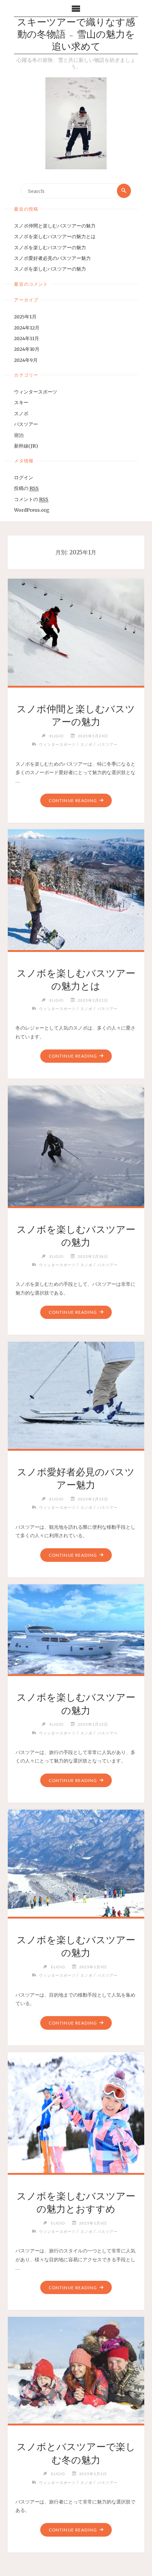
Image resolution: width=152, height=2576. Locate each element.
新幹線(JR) (26, 446)
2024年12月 (27, 328)
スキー (21, 402)
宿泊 (19, 435)
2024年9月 (26, 360)
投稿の (26, 488)
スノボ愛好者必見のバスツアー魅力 (52, 258)
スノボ (21, 413)
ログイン (24, 477)
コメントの (31, 499)
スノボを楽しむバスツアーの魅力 (50, 247)
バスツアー (26, 424)
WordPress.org (32, 510)
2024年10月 (27, 349)
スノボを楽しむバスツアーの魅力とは (55, 236)
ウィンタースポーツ (36, 392)
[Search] (124, 191)
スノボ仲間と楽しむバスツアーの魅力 (55, 226)
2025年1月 (25, 317)
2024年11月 (27, 338)
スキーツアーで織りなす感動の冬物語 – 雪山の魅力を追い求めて (76, 35)
